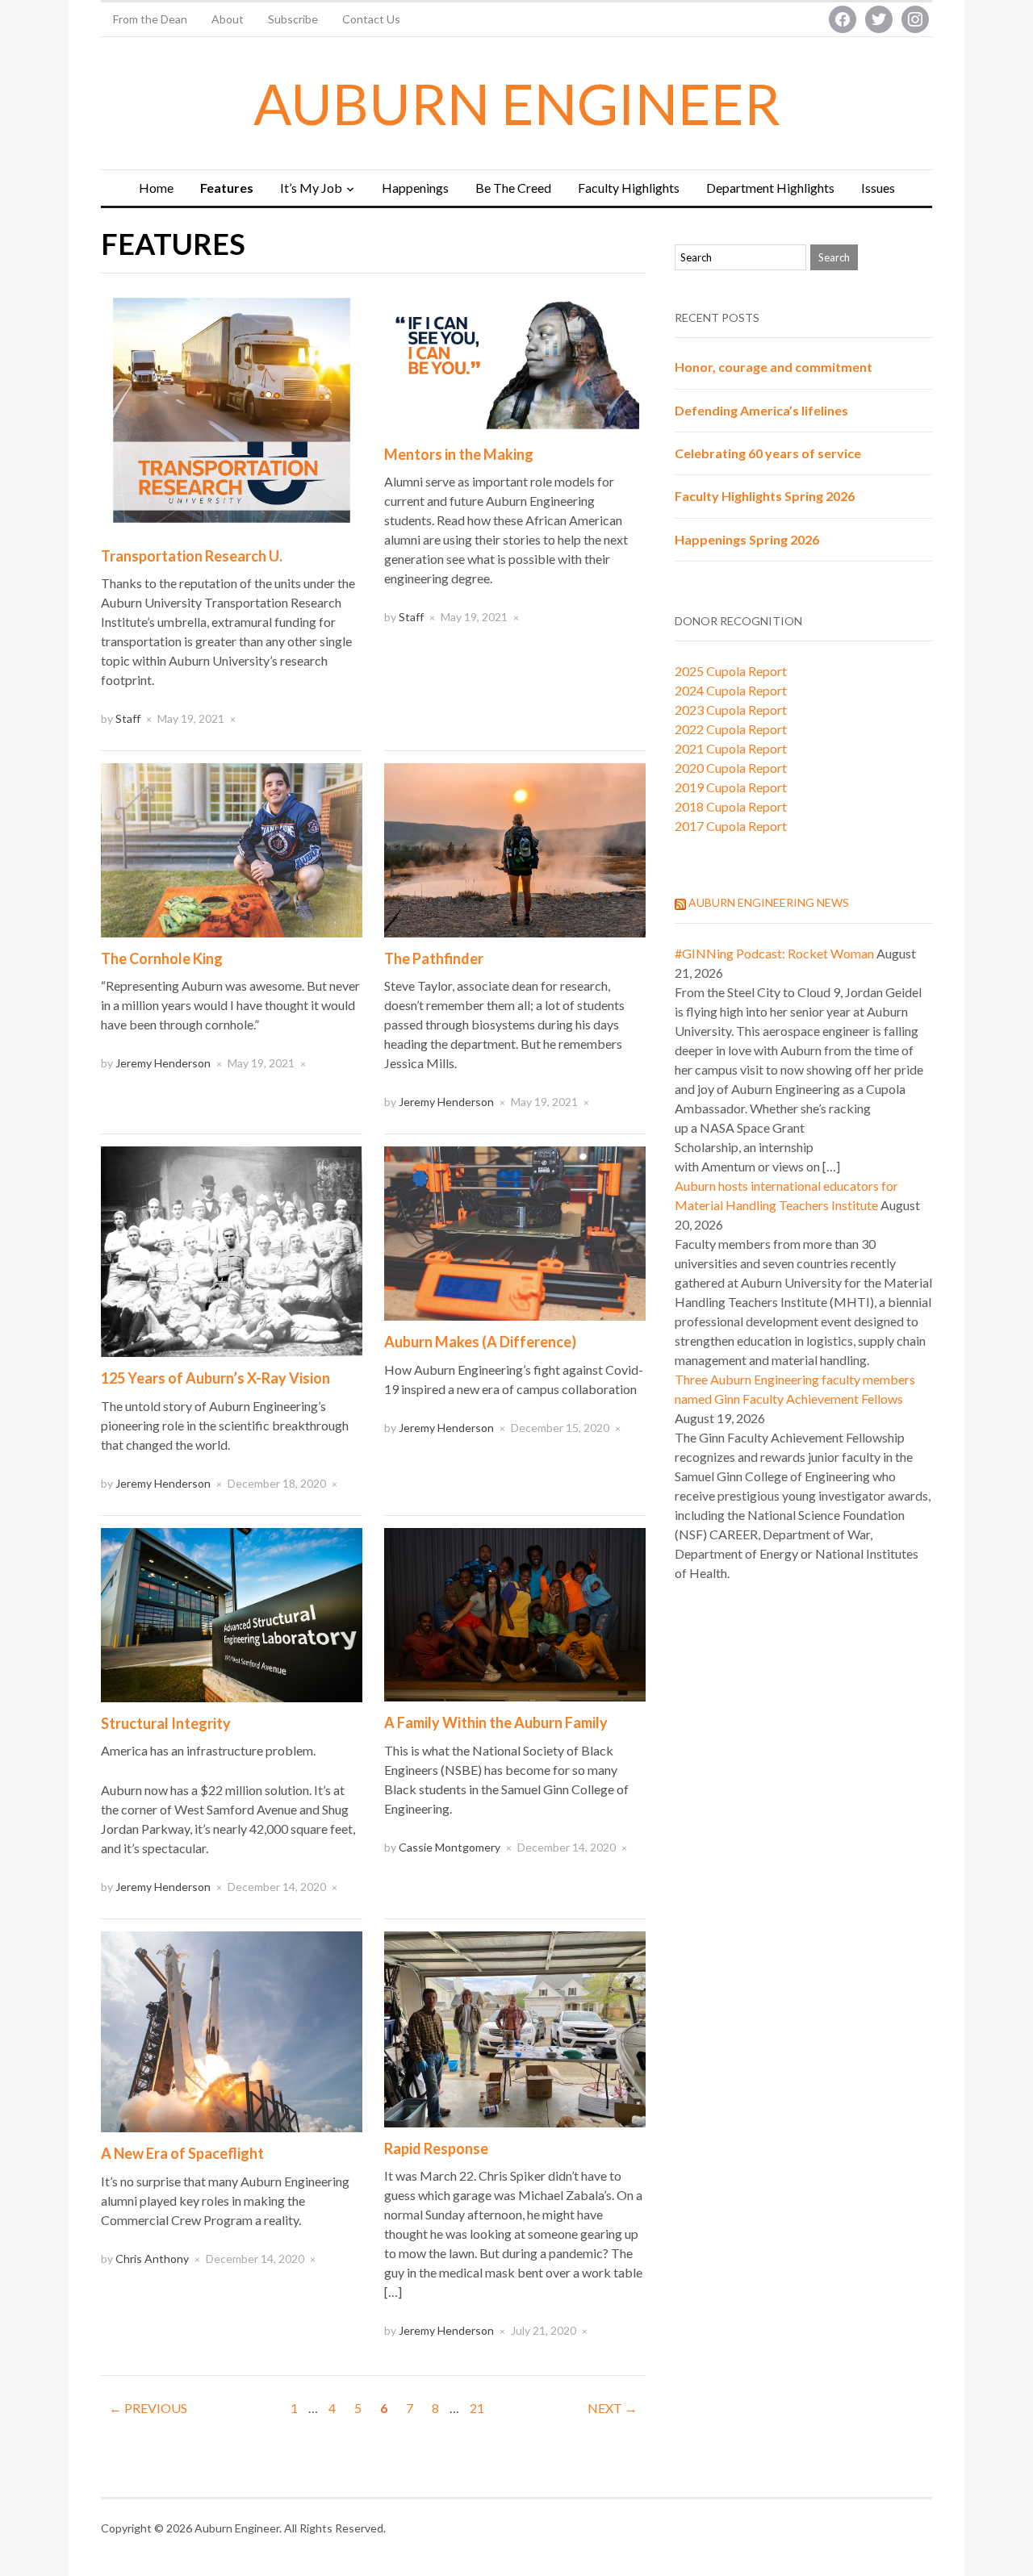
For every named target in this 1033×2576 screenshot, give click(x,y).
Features (227, 188)
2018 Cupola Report (731, 806)
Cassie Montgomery (450, 1847)
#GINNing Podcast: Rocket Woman (774, 953)
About (228, 19)
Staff (128, 718)
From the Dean (150, 19)
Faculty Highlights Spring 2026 (765, 496)
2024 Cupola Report (731, 690)
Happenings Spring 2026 (747, 539)
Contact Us (371, 19)
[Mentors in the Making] (515, 357)
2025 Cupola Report (731, 671)
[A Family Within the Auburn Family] (515, 1613)
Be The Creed (513, 188)
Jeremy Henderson (163, 1063)
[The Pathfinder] (515, 848)
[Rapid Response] (515, 2027)
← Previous (148, 2408)
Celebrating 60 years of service (768, 453)
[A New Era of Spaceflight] (232, 2030)
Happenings (415, 188)
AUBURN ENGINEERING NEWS (769, 902)
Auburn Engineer (517, 103)
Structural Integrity (166, 1723)
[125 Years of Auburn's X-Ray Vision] (232, 1250)
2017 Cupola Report (731, 826)
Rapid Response (436, 2148)
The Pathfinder (434, 958)
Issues (878, 188)
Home (156, 188)
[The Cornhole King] (232, 848)
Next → (613, 2408)
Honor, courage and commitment (774, 367)
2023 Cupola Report (731, 710)
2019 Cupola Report (731, 787)
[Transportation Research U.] (232, 408)
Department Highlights (770, 188)
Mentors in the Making (459, 454)
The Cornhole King (162, 958)
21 (477, 2408)
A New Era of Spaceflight (182, 2153)
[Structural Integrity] (232, 1613)
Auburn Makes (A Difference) (480, 1342)
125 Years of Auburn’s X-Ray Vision (215, 1378)
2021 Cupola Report (731, 748)
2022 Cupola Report (731, 729)
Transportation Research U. (192, 556)
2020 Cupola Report (731, 768)
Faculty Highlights (629, 188)
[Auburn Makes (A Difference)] (515, 1232)
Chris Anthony (152, 2259)
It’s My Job (311, 188)
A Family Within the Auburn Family (496, 1722)
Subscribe (293, 19)
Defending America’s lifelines (761, 410)
